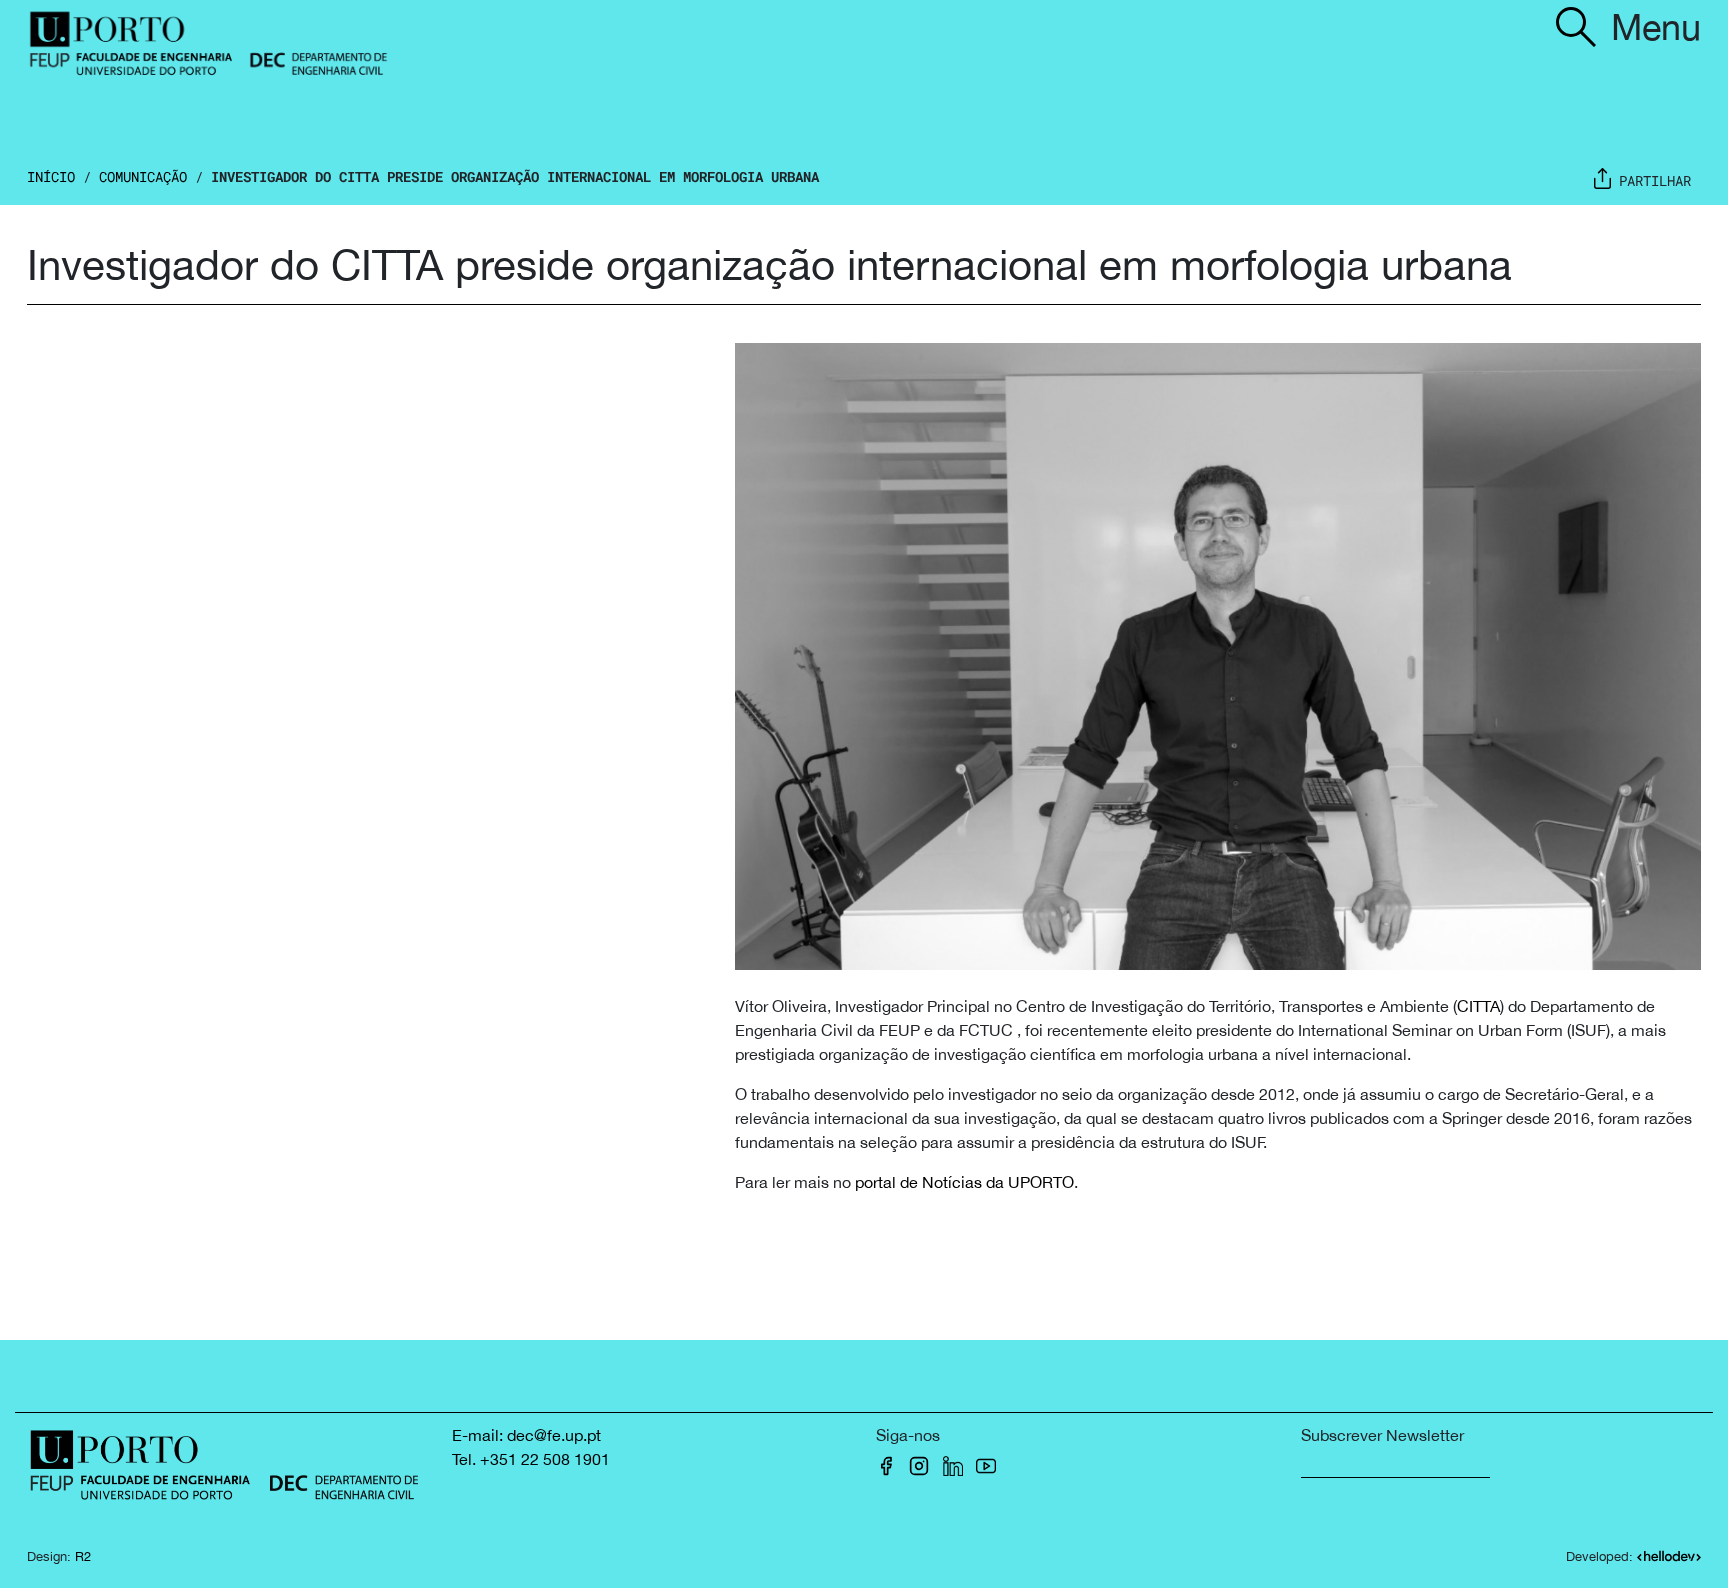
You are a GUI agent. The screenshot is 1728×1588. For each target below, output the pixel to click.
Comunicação (143, 176)
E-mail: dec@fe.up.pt (526, 1435)
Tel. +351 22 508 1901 (531, 1459)
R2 (83, 1556)
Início (51, 176)
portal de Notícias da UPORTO (964, 1182)
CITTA (1478, 1006)
